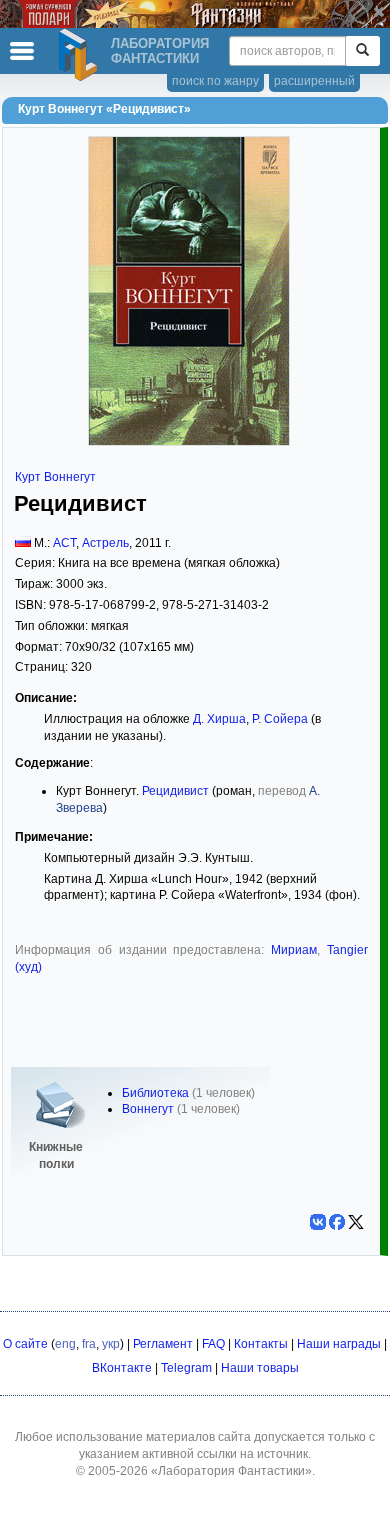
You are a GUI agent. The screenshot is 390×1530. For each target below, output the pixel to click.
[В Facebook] (337, 1222)
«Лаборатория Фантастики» (231, 1471)
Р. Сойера (280, 719)
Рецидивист (175, 791)
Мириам (294, 950)
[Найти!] (362, 51)
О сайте (25, 1344)
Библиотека (155, 1093)
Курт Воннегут (55, 477)
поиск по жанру (215, 81)
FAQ (213, 1344)
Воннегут (148, 1109)
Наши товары (260, 1368)
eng (65, 1344)
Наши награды (339, 1344)
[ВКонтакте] (318, 1222)
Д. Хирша (219, 719)
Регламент (163, 1344)
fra (89, 1344)
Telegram (186, 1368)
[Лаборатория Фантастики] (81, 55)
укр (111, 1344)
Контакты (261, 1344)
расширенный (314, 81)
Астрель (105, 543)
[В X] (356, 1222)
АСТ (64, 543)
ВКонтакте (122, 1368)
